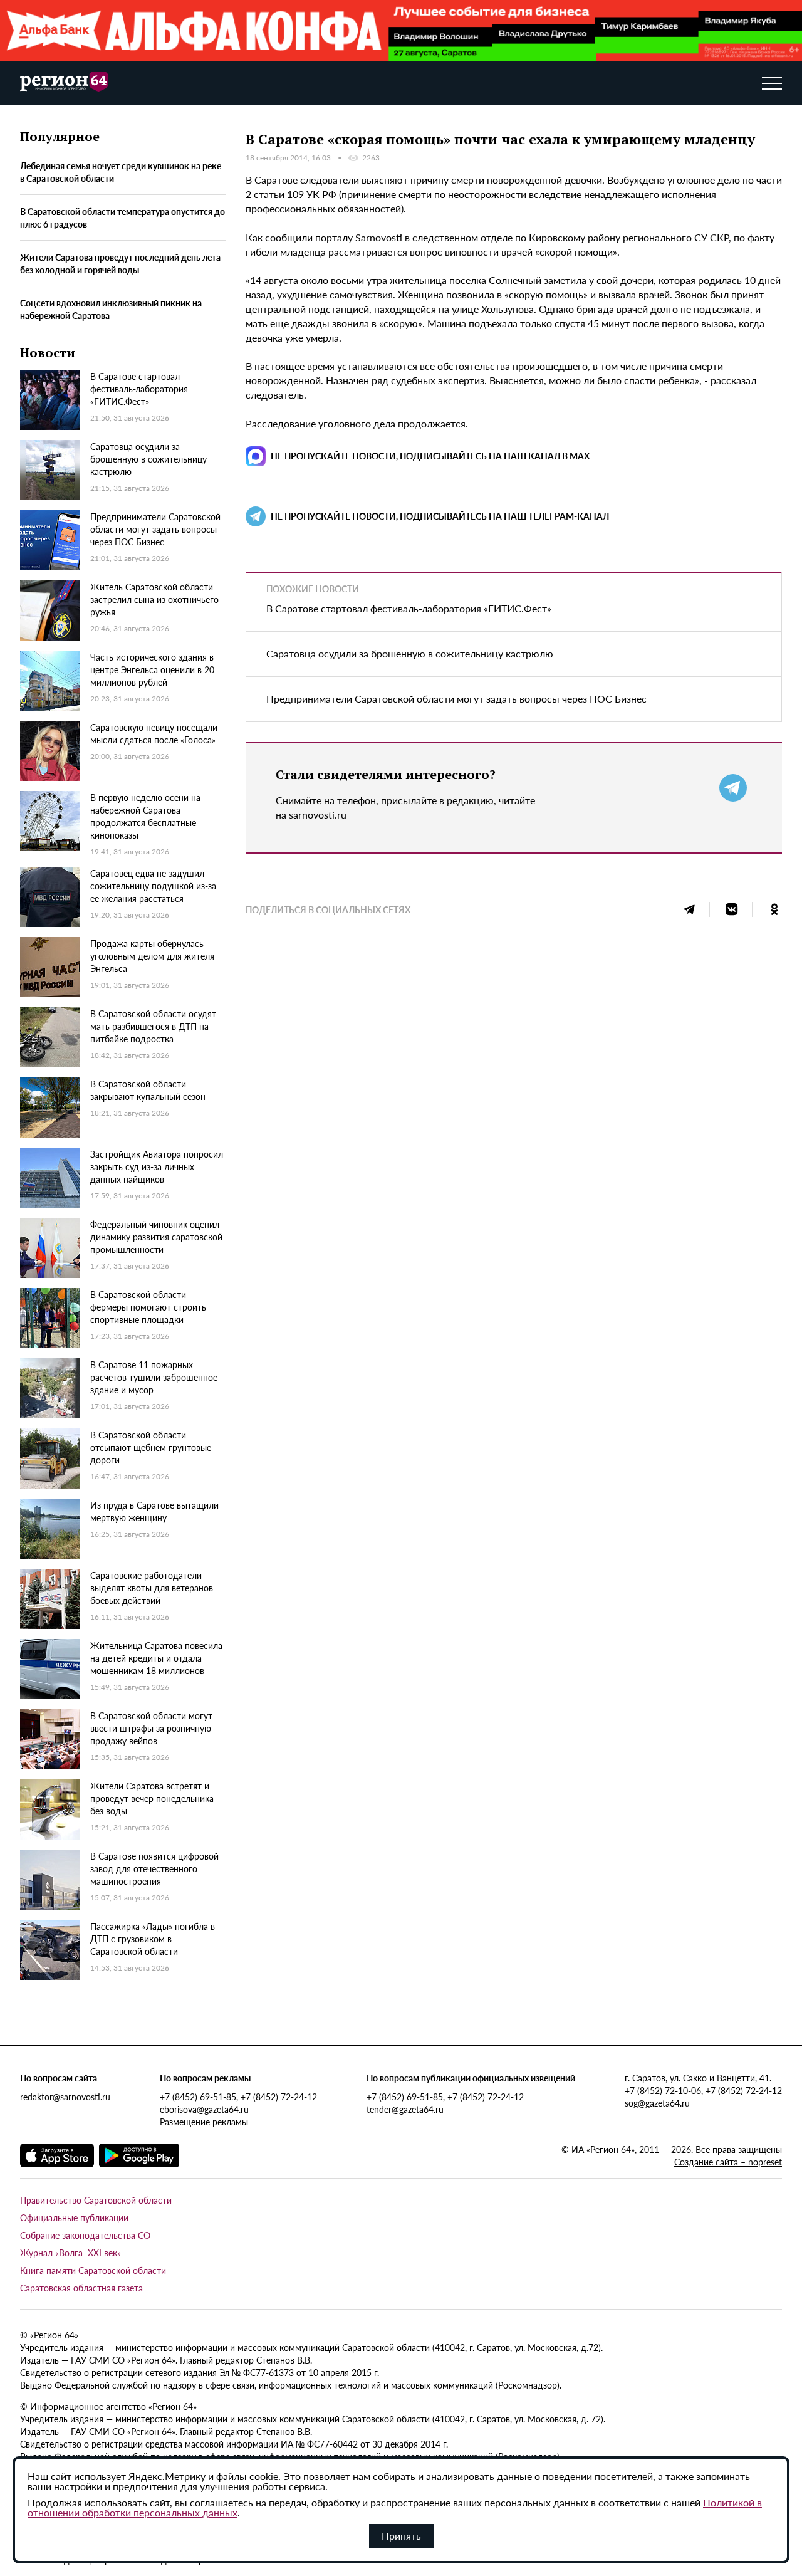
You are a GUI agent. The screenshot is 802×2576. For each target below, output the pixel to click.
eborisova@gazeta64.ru (204, 2109)
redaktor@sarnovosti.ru (65, 2097)
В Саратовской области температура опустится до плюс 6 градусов (122, 217)
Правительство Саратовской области (96, 2200)
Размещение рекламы (204, 2122)
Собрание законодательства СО (85, 2235)
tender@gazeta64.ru (405, 2109)
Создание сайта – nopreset (728, 2162)
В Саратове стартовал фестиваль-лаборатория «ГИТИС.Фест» (409, 608)
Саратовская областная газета (81, 2288)
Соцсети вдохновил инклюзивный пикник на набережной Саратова (111, 309)
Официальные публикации (74, 2217)
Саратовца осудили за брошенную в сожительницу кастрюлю (410, 653)
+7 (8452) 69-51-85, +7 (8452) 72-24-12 (238, 2097)
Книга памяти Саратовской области (93, 2270)
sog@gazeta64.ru (657, 2103)
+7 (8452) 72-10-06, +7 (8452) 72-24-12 (703, 2090)
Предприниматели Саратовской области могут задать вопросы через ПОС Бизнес (456, 699)
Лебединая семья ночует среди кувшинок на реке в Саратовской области (121, 172)
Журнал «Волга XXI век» (70, 2253)
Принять (401, 2536)
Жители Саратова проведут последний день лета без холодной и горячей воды (120, 263)
